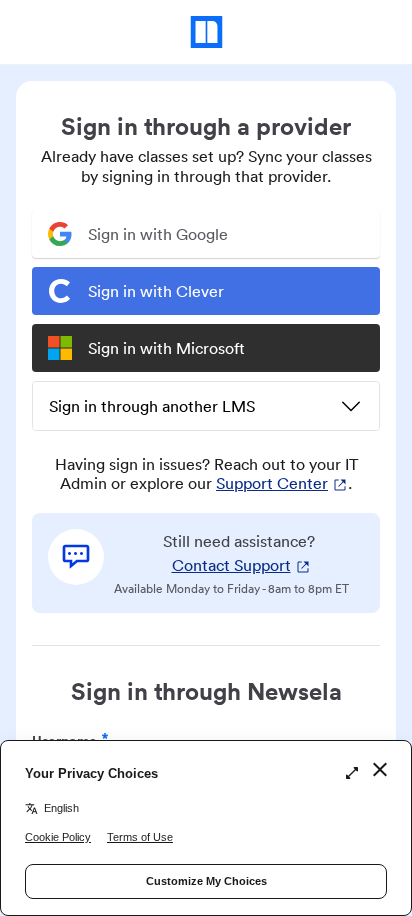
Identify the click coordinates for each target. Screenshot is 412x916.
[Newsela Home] (206, 32)
